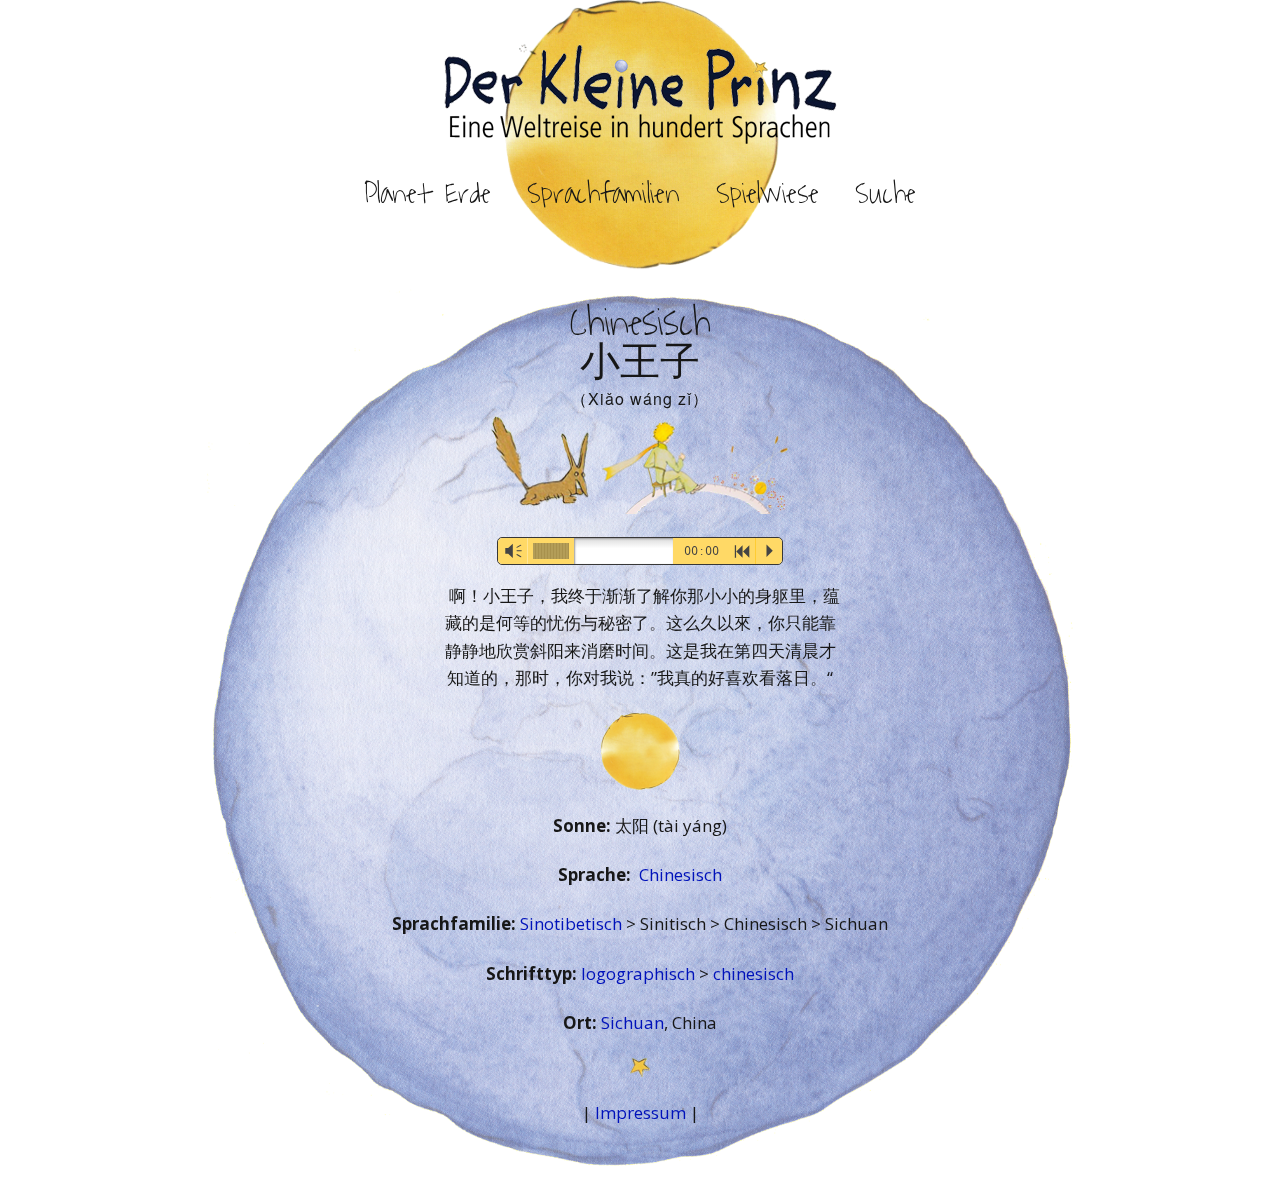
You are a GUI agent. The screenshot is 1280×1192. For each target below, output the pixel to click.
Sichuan (632, 1022)
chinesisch (753, 973)
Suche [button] (885, 194)
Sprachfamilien (603, 194)
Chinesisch (680, 874)
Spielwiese (767, 194)
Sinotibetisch (573, 923)
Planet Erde (427, 194)
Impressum (640, 1112)
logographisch (640, 973)
